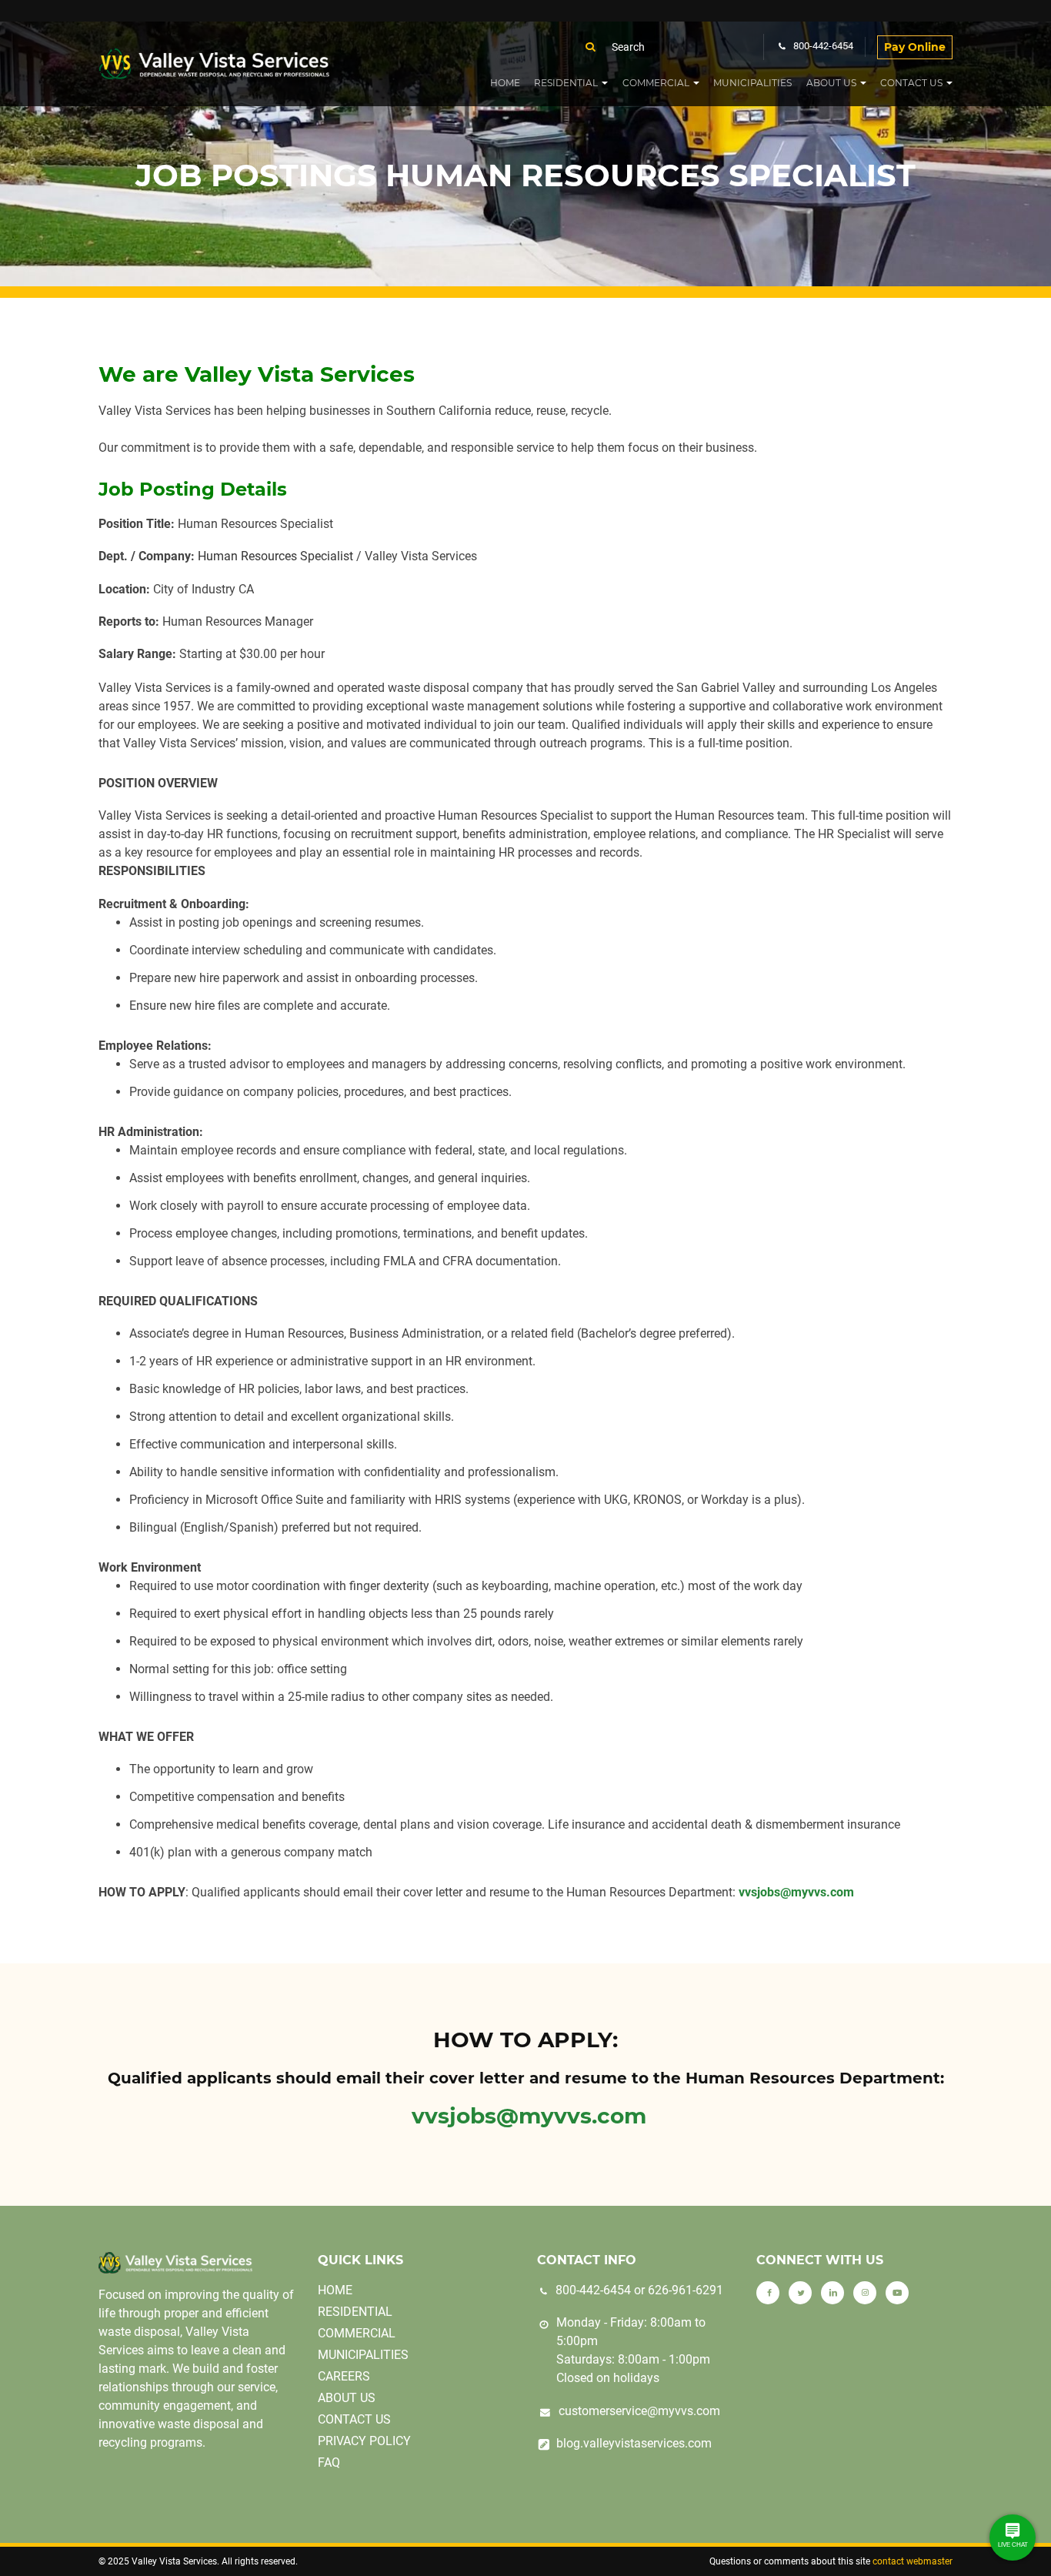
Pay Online (915, 47)
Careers (344, 2376)
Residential (566, 83)
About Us (831, 83)
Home (505, 83)
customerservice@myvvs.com (639, 2411)
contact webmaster (913, 2561)
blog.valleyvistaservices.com (634, 2443)
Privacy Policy (364, 2441)
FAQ (329, 2462)
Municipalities (752, 83)
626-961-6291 (686, 2290)
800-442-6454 (593, 2290)
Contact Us (911, 83)
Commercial (656, 83)
